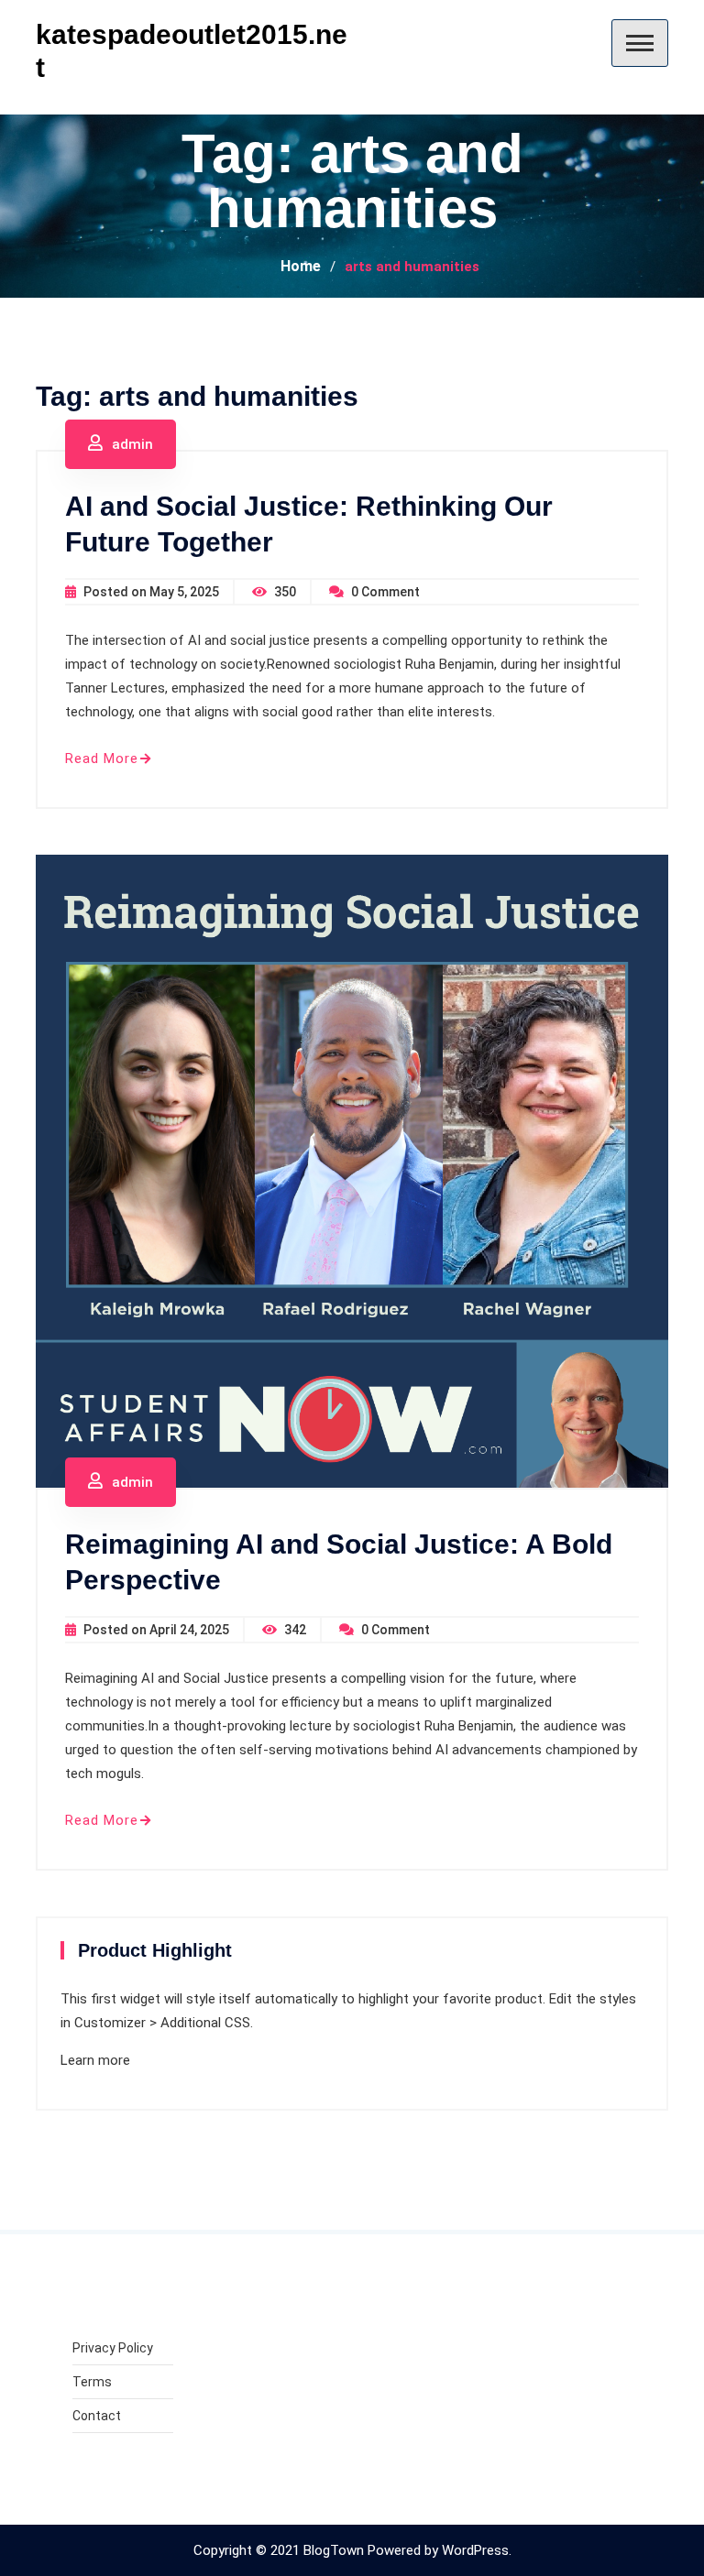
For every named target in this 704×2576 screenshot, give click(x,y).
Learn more (95, 2060)
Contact (97, 2416)
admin (132, 444)
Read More (102, 759)
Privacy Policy (113, 2348)
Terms (92, 2382)
